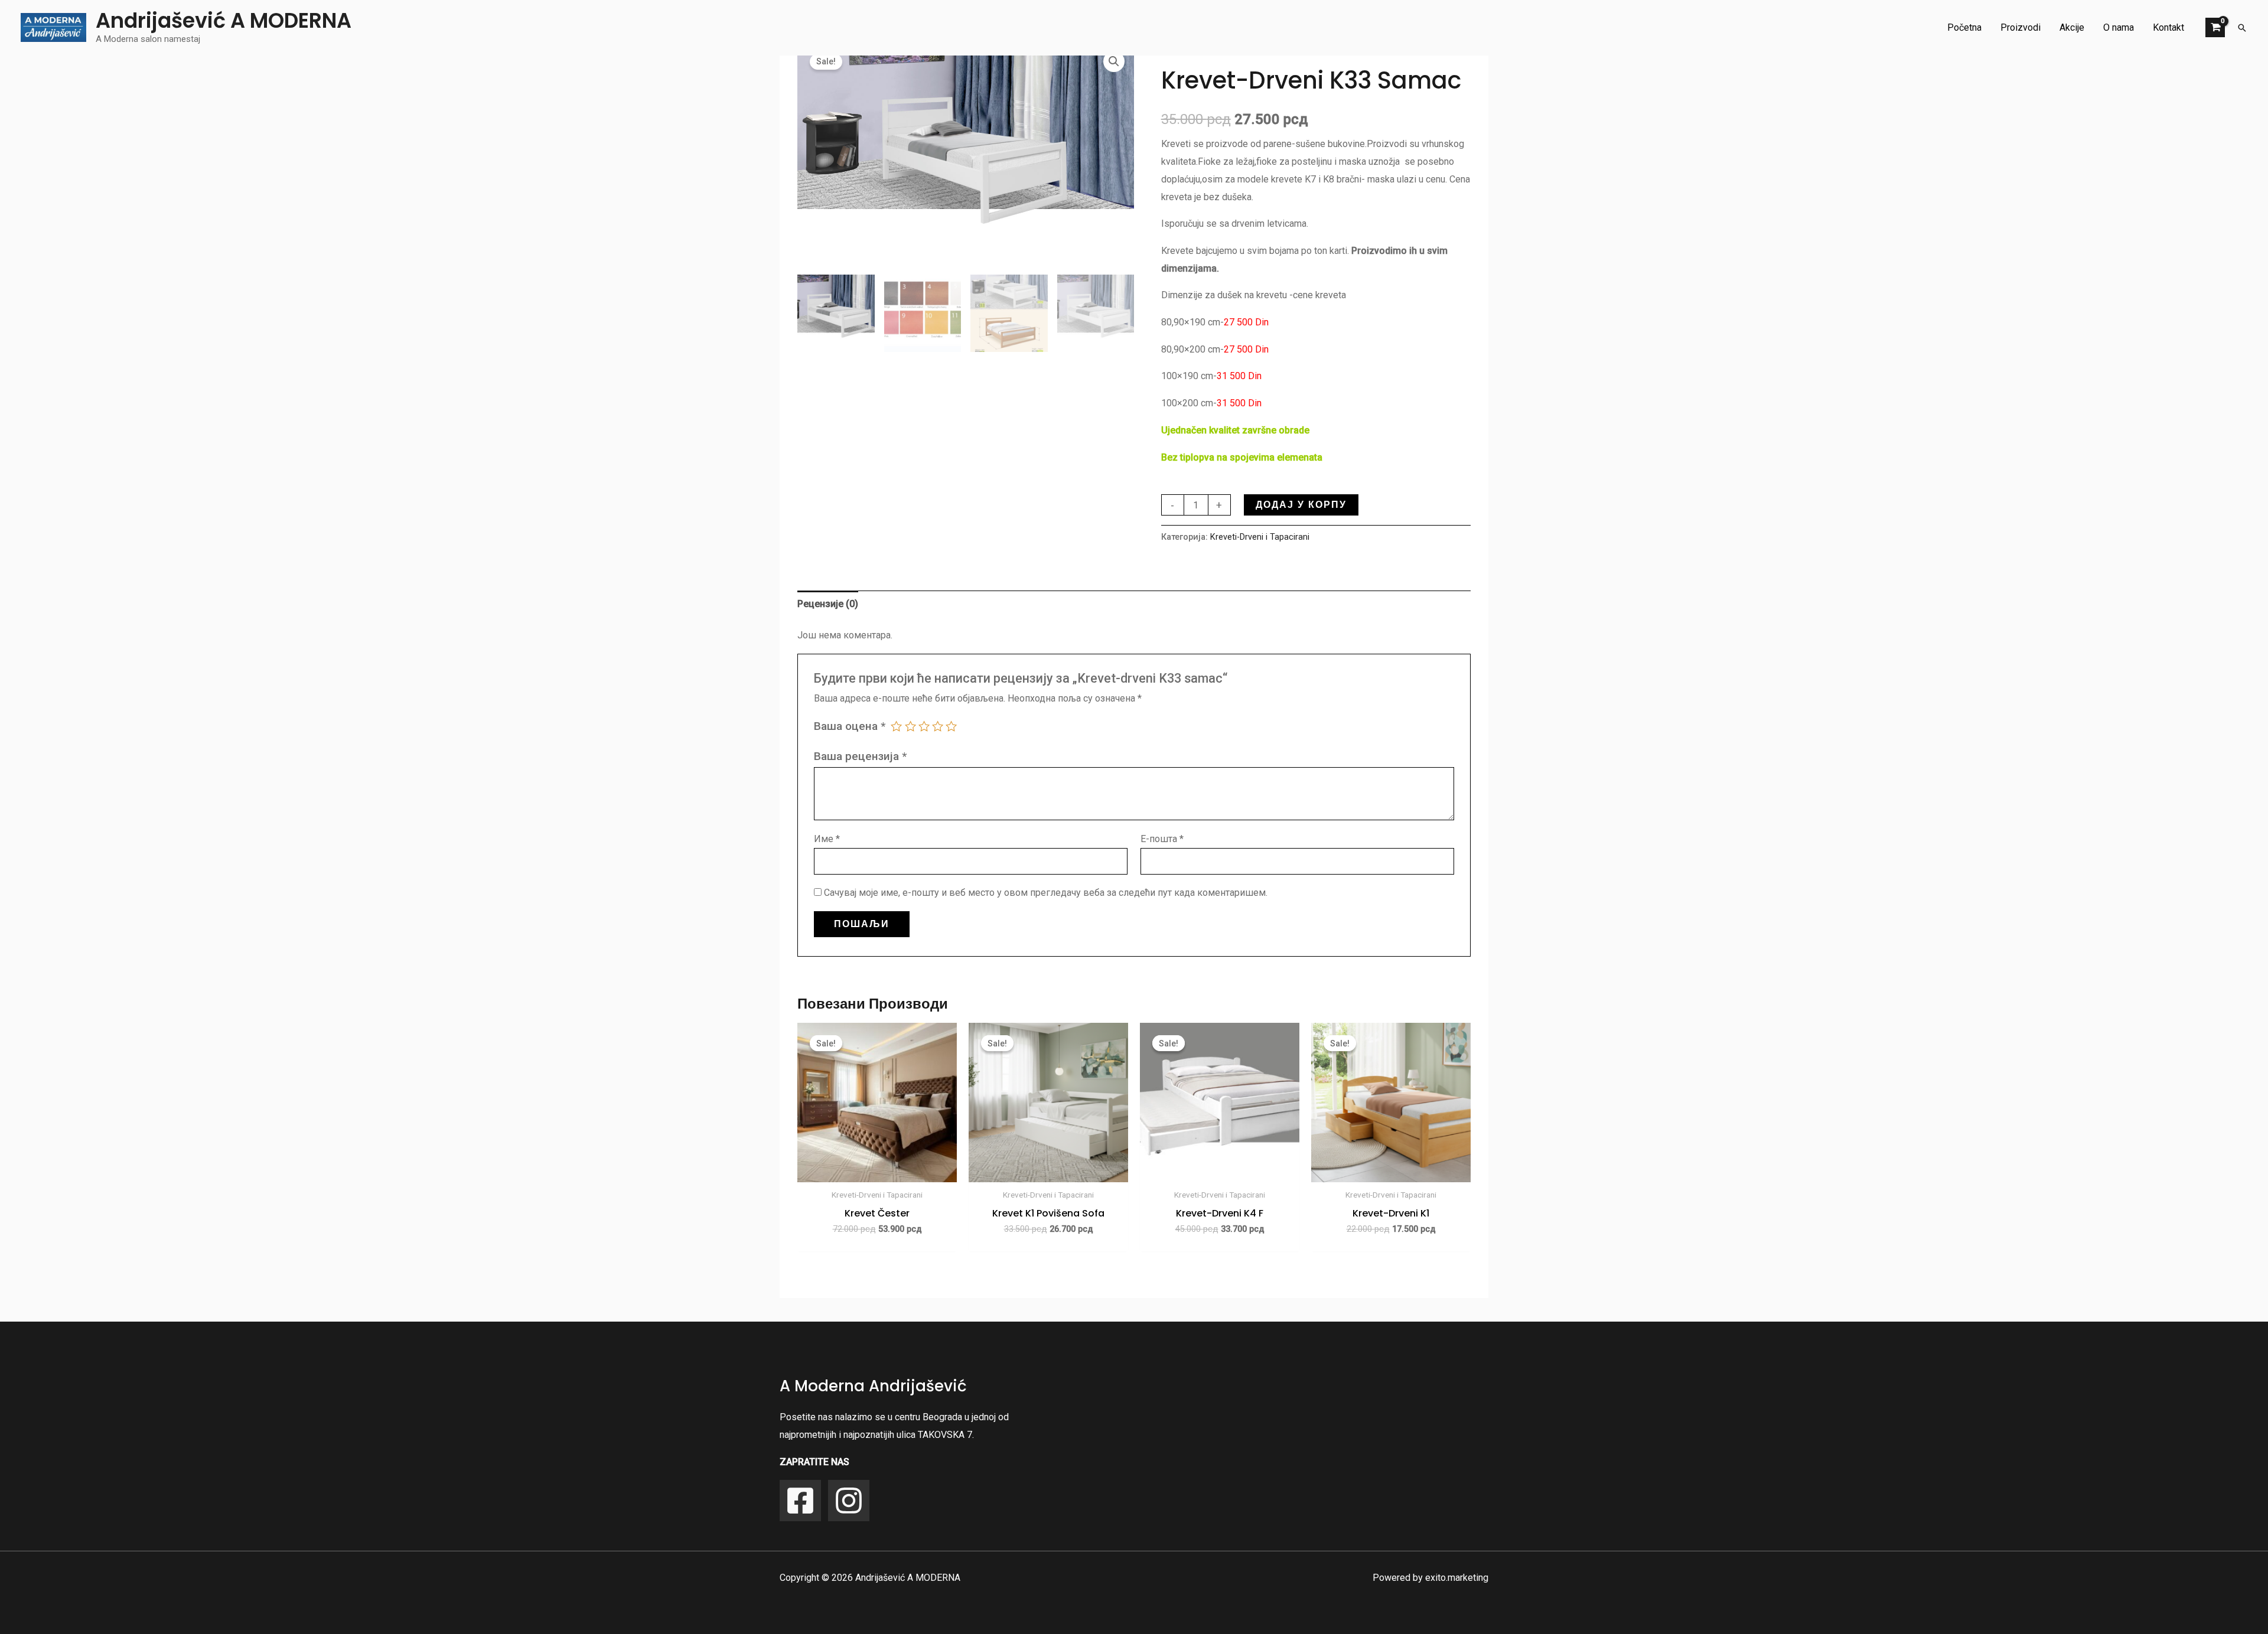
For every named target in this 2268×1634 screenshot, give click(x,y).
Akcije (2072, 27)
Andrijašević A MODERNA (224, 20)
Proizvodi (2021, 27)
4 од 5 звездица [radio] (938, 726)
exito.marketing (1457, 1578)
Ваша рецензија (860, 756)
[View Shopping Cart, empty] (2215, 27)
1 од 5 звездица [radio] (896, 726)
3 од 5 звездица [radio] (924, 726)
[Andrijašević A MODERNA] (53, 27)
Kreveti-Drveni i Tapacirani (1260, 537)
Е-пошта (1162, 839)
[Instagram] (849, 1501)
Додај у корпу (1301, 505)
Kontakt (2168, 27)
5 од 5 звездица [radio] (951, 726)
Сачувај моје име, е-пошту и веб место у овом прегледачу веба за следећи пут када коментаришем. (1046, 893)
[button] (2242, 28)
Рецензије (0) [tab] (828, 604)
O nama (2119, 27)
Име (827, 839)
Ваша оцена (850, 726)
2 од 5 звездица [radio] (910, 726)
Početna (1964, 27)
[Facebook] (800, 1501)
